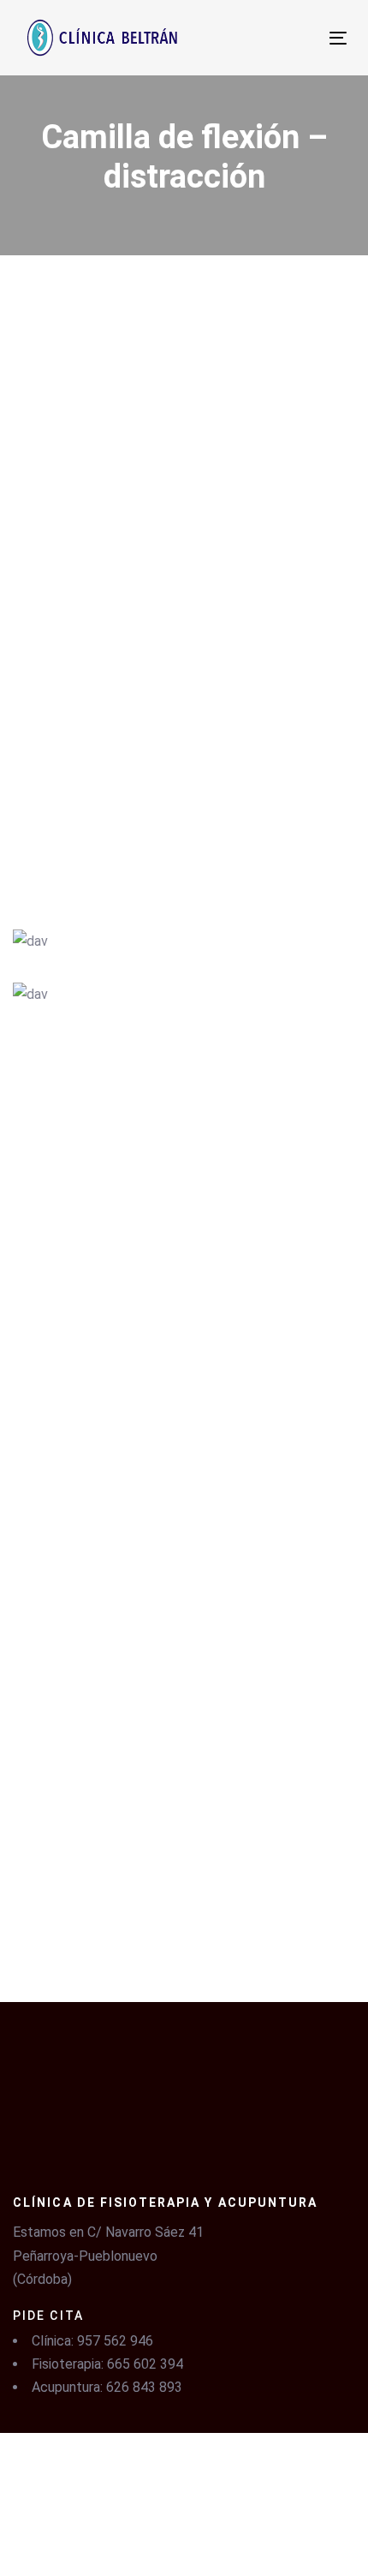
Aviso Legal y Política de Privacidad (108, 2474)
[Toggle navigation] (261, 38)
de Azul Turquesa (229, 2534)
